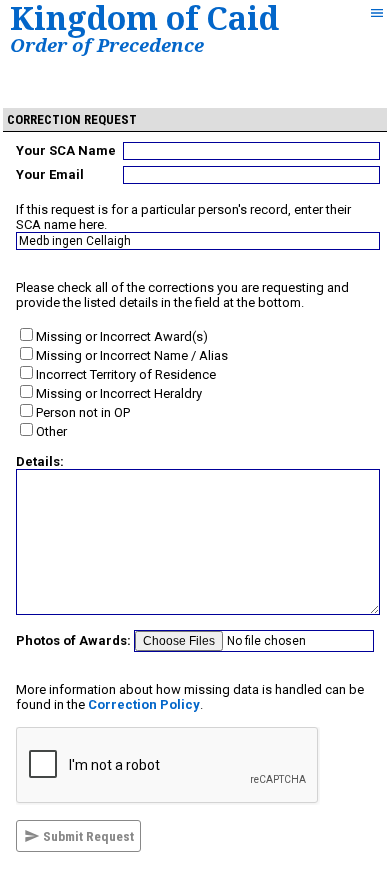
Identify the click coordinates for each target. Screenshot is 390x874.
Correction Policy (144, 704)
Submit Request (87, 836)
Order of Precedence (107, 44)
